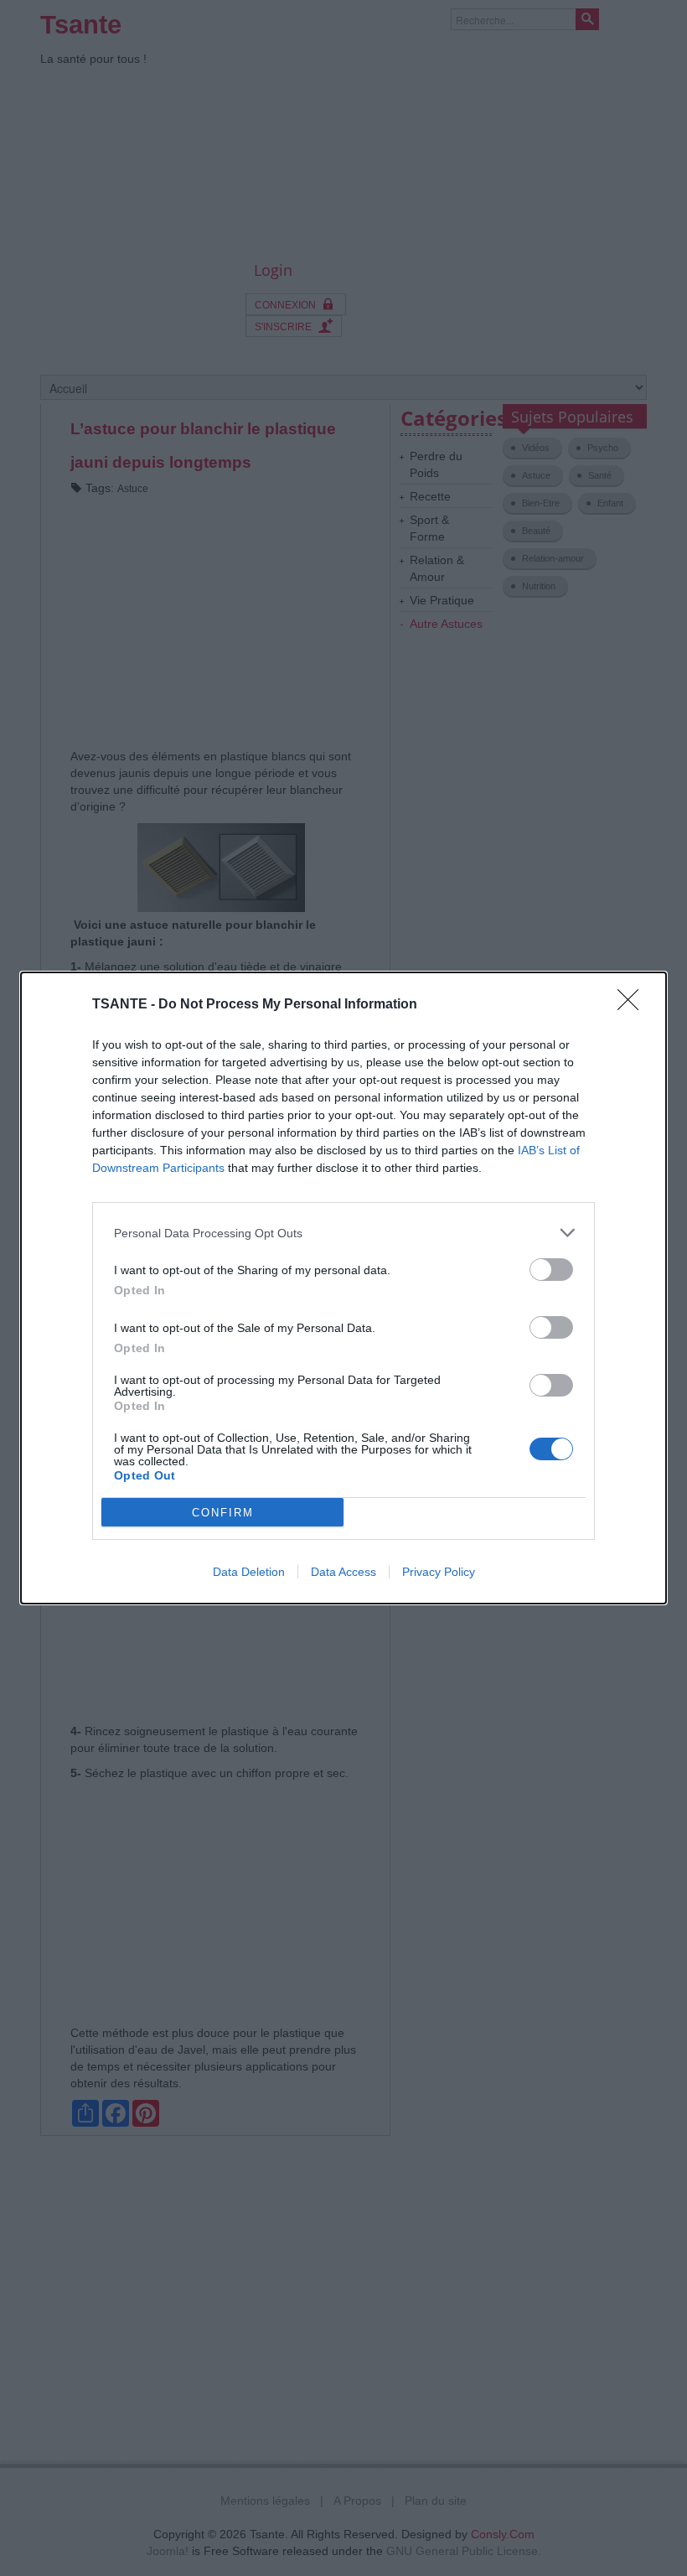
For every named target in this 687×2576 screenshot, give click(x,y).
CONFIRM (223, 1513)
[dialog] (343, 1288)
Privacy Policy (439, 1572)
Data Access (343, 1572)
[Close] (633, 1005)
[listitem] (343, 1233)
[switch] (551, 1270)
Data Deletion (249, 1572)
